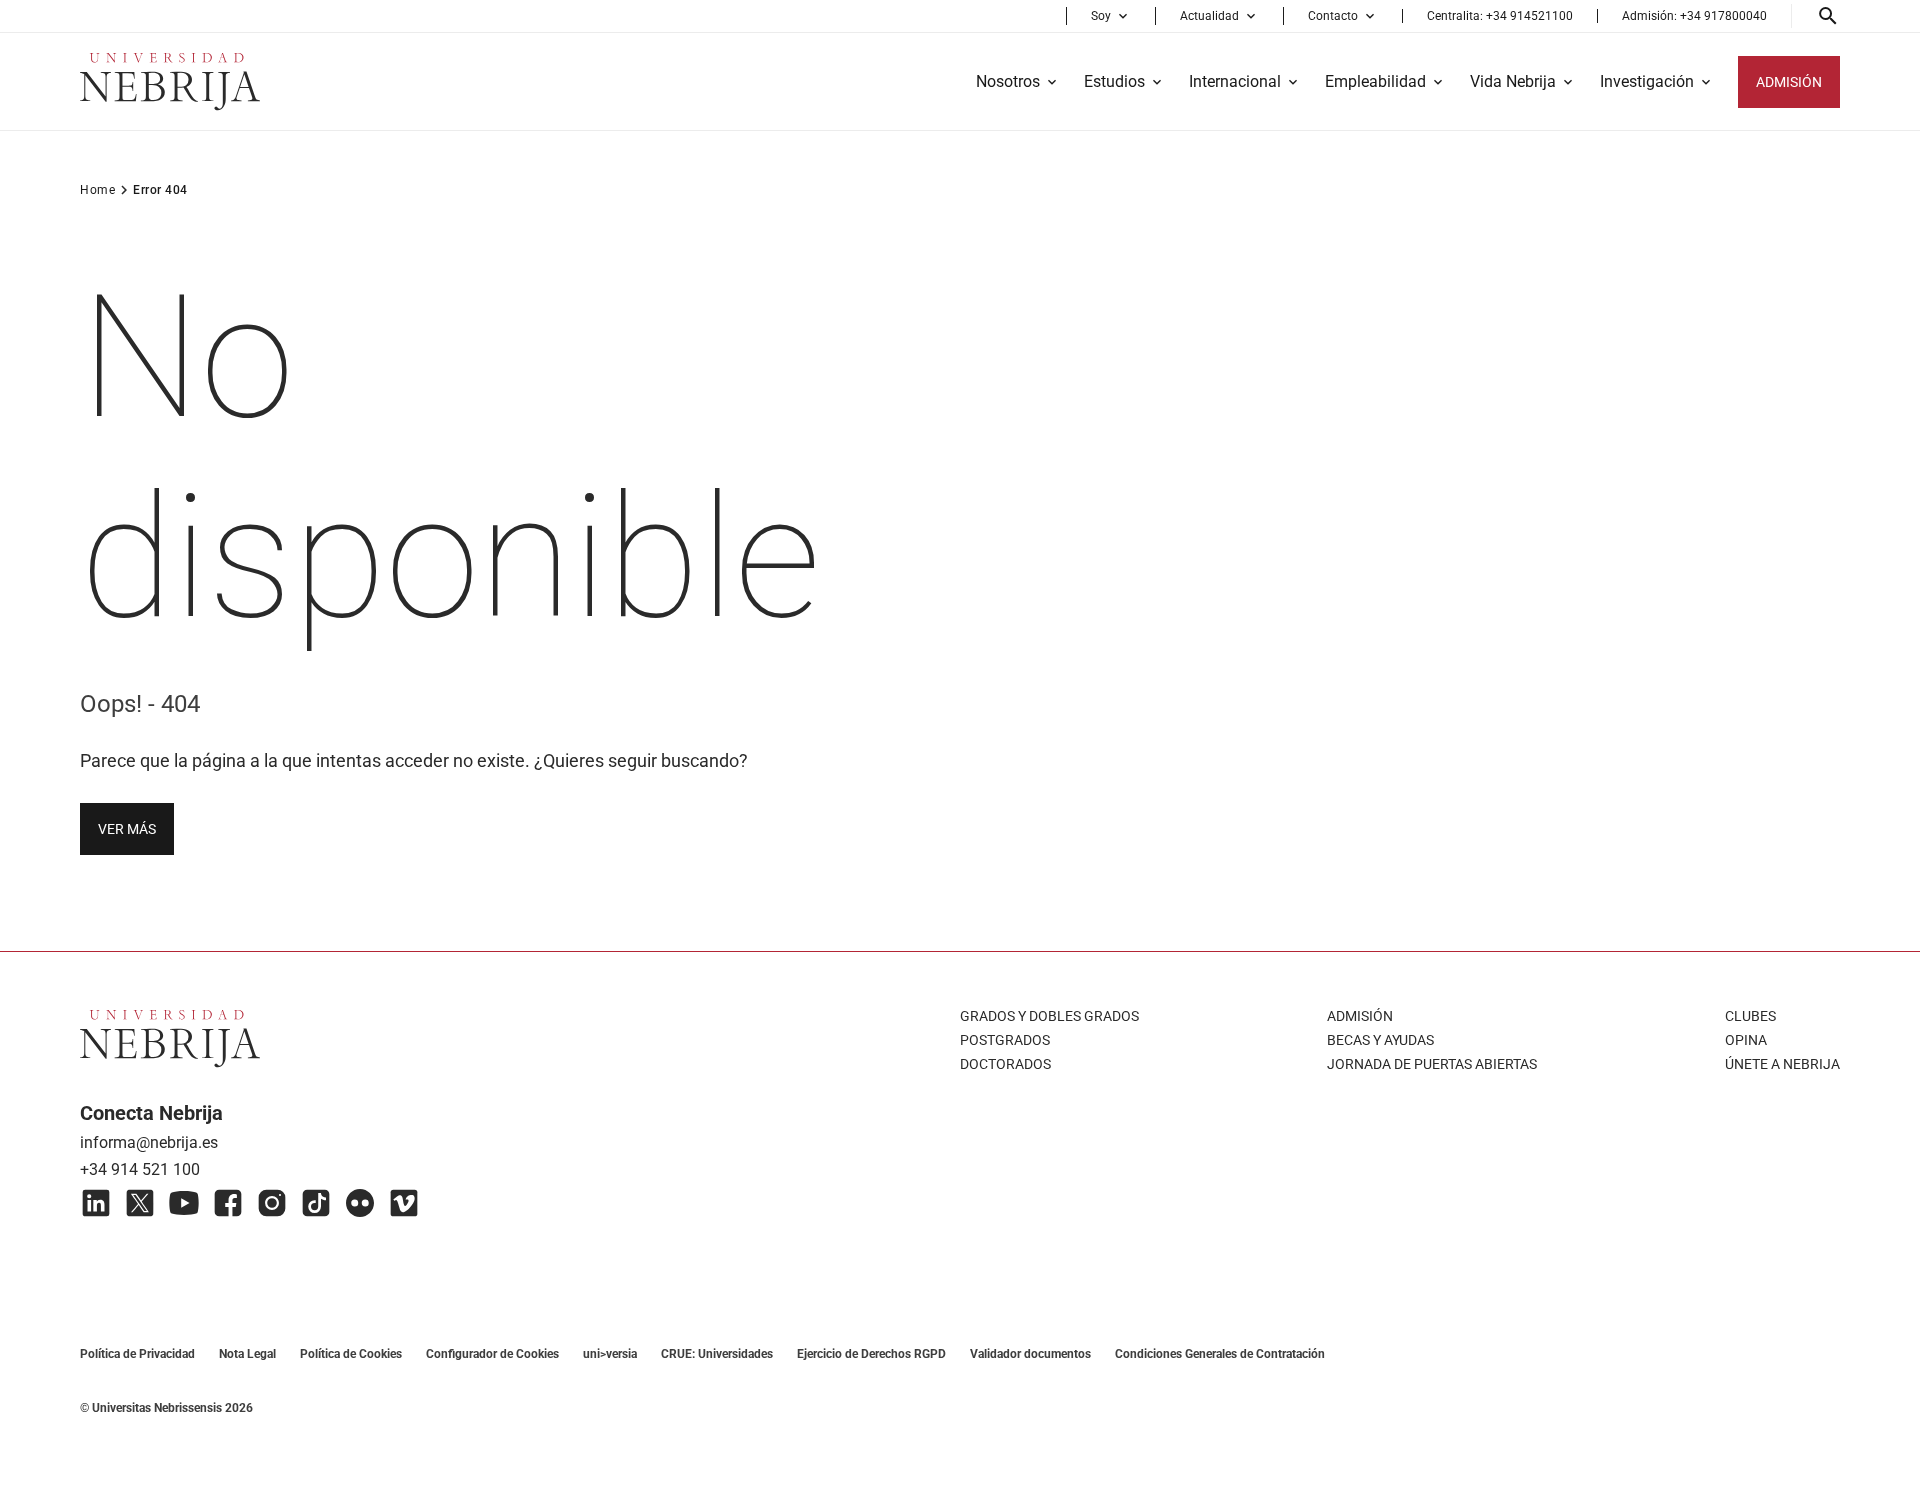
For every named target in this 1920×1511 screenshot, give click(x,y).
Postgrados (1005, 1040)
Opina (1746, 1040)
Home (97, 190)
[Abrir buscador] (1828, 16)
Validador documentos (1030, 1354)
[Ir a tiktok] (316, 1203)
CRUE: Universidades (717, 1354)
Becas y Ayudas (1380, 1040)
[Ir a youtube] (184, 1203)
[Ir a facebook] (228, 1203)
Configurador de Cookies (492, 1354)
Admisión (1360, 1016)
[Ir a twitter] (140, 1203)
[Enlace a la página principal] (170, 81)
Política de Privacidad (137, 1354)
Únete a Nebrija (1782, 1064)
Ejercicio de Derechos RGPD (871, 1354)
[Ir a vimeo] (404, 1203)
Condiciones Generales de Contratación (1220, 1354)
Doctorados (1005, 1064)
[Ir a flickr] (360, 1203)
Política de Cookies (351, 1354)
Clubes (1750, 1016)
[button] (1111, 16)
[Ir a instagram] (272, 1203)
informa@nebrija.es (149, 1142)
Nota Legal (247, 1354)
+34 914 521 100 (140, 1169)
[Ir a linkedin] (96, 1203)
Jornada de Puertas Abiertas (1432, 1064)
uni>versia (610, 1354)
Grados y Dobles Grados (1049, 1016)
